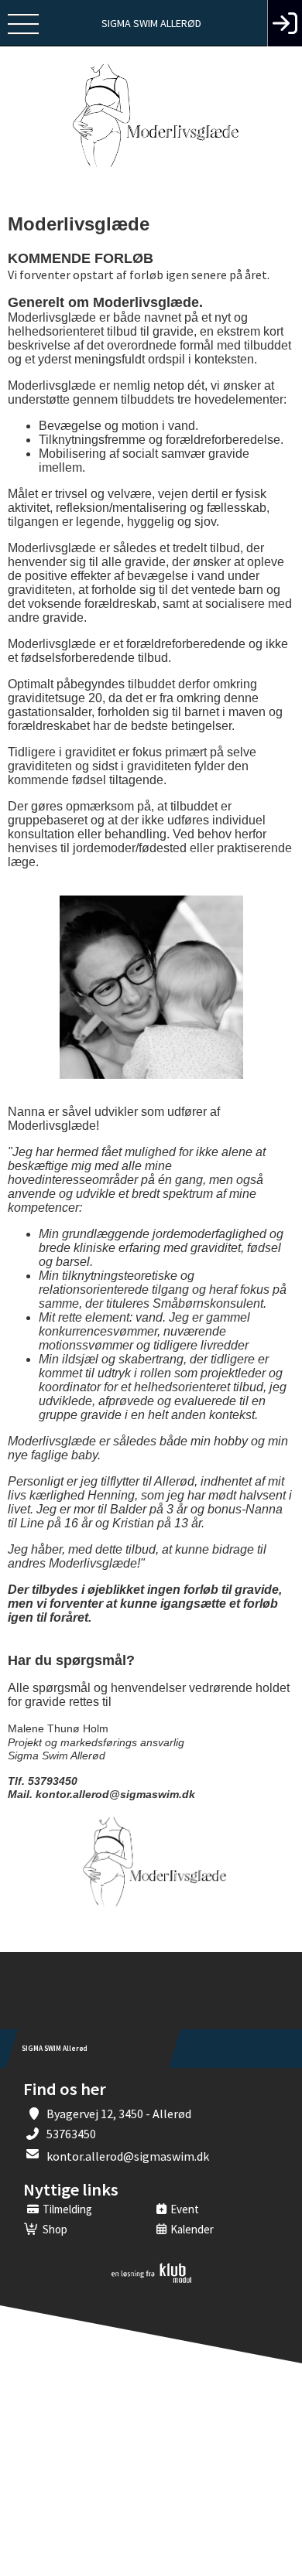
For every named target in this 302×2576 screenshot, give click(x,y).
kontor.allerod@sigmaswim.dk (128, 2156)
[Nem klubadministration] (151, 2280)
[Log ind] (285, 23)
